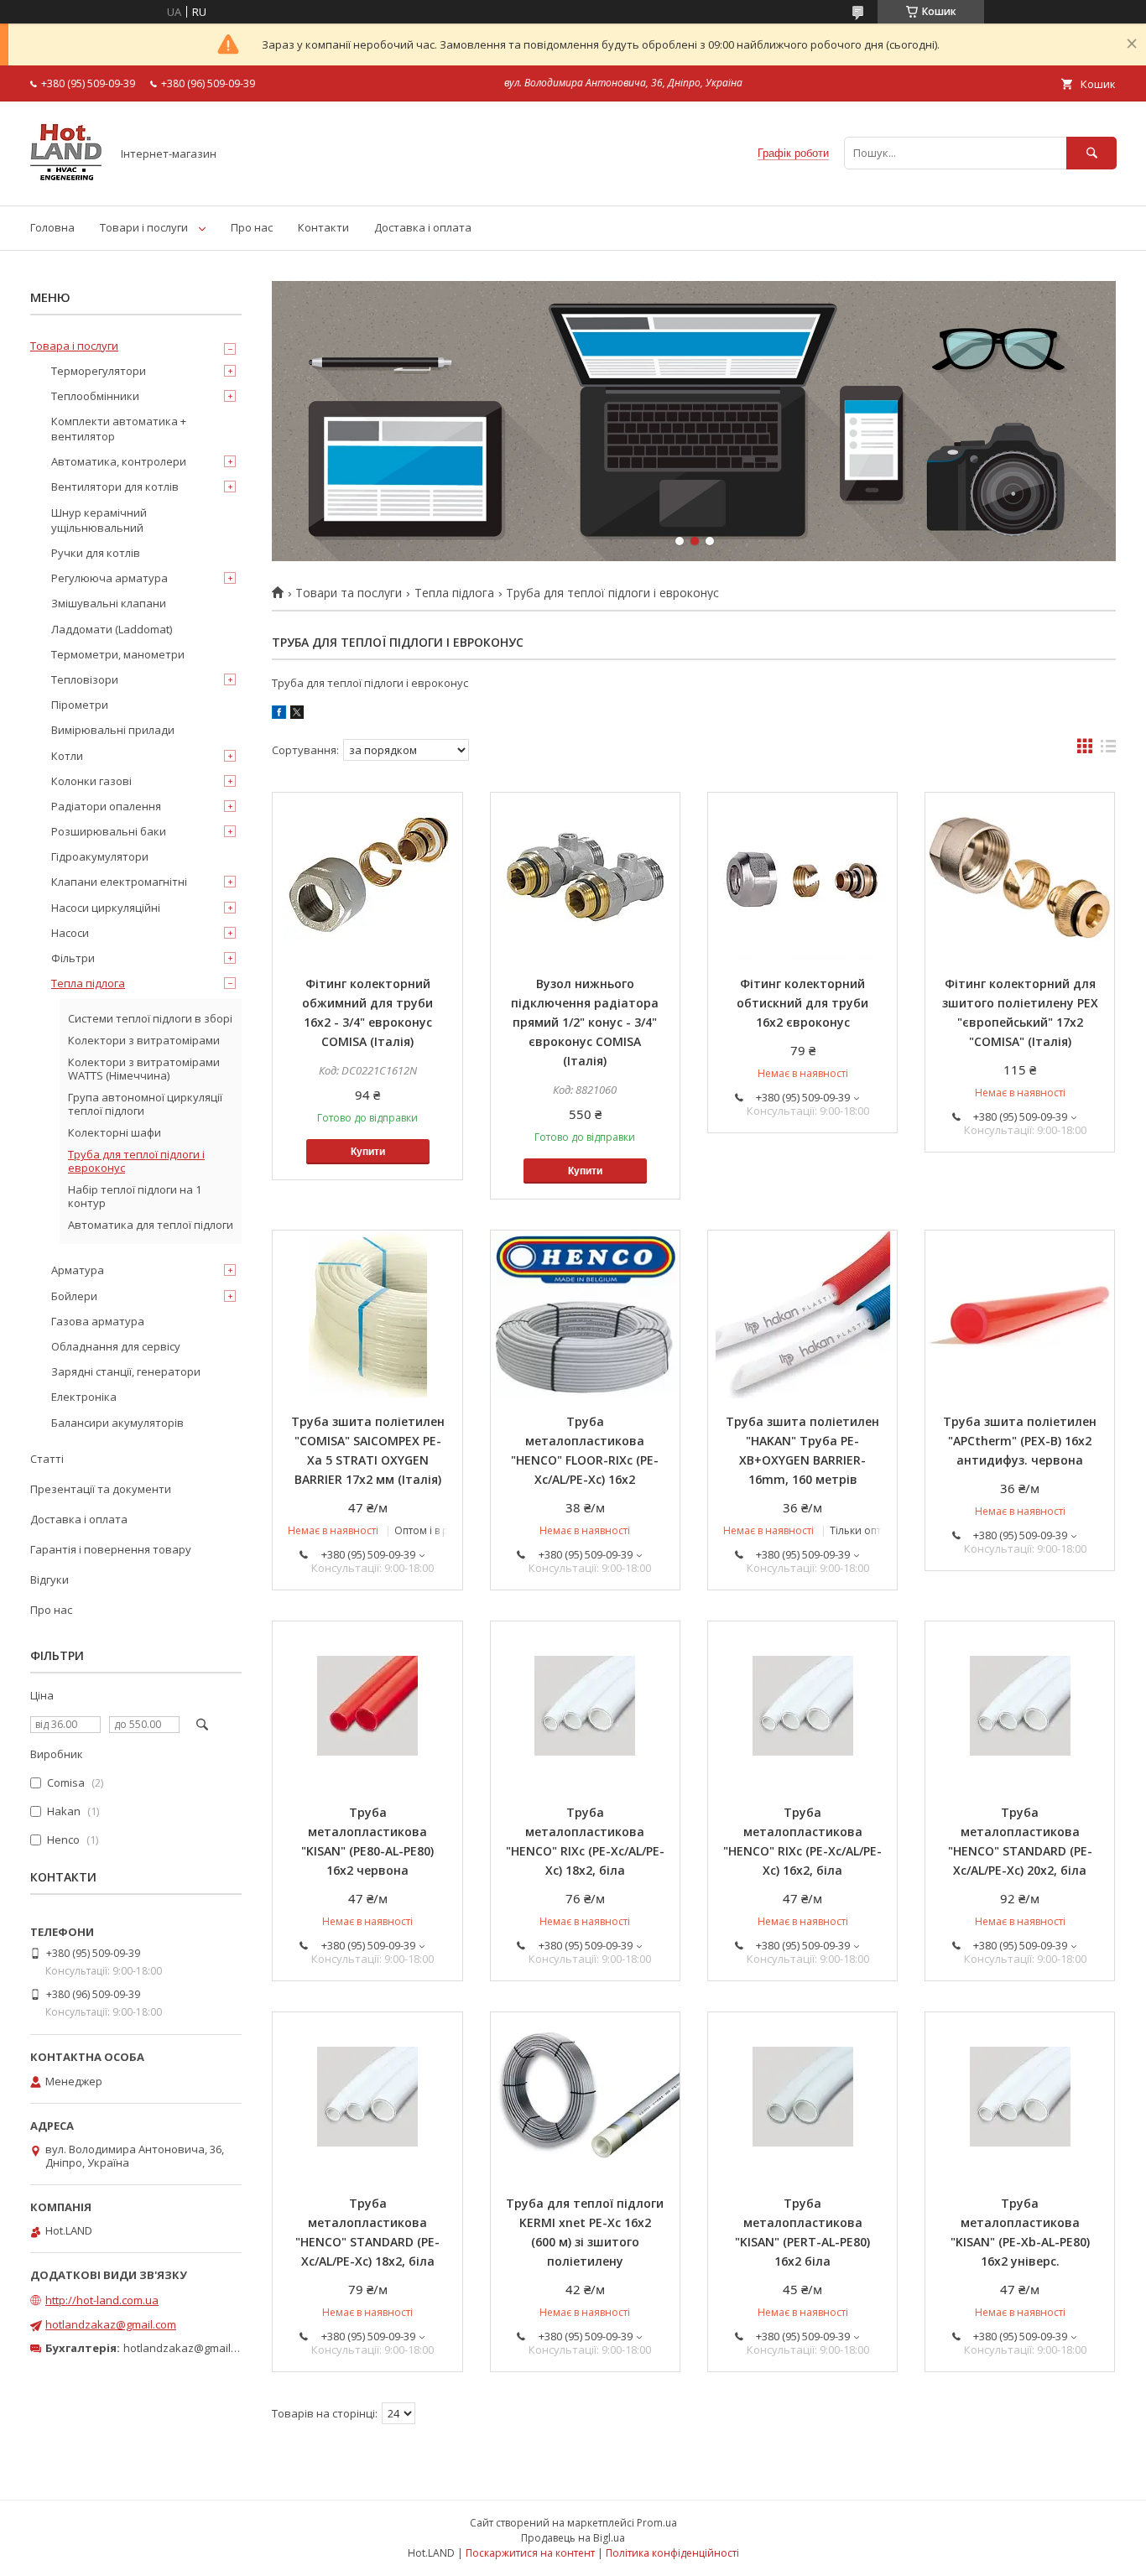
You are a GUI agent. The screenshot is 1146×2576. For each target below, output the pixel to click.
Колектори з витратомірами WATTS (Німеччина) (144, 1069)
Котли (67, 756)
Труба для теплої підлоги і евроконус (136, 1161)
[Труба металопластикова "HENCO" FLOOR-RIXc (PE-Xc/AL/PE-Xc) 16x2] (585, 1314)
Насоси (70, 933)
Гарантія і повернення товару (111, 1549)
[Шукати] (1091, 153)
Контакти (323, 227)
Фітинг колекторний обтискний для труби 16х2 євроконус (802, 1003)
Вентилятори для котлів (115, 487)
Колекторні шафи (115, 1132)
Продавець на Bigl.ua (573, 2538)
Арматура (78, 1270)
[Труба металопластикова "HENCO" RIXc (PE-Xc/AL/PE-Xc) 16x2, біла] (802, 1705)
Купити (368, 1152)
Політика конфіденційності (672, 2553)
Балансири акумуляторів (117, 1423)
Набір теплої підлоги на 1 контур (135, 1196)
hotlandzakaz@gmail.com (111, 2324)
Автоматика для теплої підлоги (151, 1225)
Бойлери (74, 1296)
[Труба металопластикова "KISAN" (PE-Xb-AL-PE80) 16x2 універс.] (1020, 2096)
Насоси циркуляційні (106, 908)
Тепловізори (85, 679)
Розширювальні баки (109, 831)
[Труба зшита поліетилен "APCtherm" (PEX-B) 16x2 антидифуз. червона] (1020, 1314)
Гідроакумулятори (100, 856)
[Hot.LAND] (66, 184)
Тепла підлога (454, 593)
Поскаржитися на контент (530, 2553)
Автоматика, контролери (119, 461)
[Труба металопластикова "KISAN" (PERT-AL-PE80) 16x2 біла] (802, 2096)
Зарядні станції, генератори (126, 1371)
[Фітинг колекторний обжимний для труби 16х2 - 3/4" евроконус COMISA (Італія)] (367, 877)
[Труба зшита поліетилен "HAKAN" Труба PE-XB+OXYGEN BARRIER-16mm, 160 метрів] (802, 1314)
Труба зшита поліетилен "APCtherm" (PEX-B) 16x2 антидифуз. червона (1020, 1441)
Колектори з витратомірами (144, 1040)
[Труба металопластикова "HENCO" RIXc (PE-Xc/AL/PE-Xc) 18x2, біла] (585, 1705)
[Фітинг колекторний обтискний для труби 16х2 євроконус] (802, 877)
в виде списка (1108, 750)
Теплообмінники (95, 396)
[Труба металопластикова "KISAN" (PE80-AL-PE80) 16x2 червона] (367, 1705)
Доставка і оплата (423, 227)
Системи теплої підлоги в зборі (150, 1018)
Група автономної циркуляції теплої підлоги (145, 1104)
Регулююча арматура (109, 578)
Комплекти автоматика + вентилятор (119, 429)
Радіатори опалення (106, 806)
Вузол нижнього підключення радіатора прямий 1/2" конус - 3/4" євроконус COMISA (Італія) (585, 1022)
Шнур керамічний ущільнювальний (99, 520)
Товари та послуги (349, 593)
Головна (52, 227)
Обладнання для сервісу (116, 1346)
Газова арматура (98, 1321)
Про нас (252, 227)
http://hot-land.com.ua (102, 2300)
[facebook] (279, 715)
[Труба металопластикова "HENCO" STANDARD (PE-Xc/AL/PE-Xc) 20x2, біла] (1020, 1705)
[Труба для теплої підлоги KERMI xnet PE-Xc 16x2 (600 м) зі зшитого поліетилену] (585, 2096)
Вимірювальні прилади (113, 730)
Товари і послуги (144, 227)
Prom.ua (657, 2523)
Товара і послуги (74, 346)
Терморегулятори (99, 371)
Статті (47, 1459)
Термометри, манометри (118, 654)
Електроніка (84, 1397)
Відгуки (49, 1579)
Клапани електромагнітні (119, 882)
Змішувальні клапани (109, 603)
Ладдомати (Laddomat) (112, 629)
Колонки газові (91, 781)
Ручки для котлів (96, 553)
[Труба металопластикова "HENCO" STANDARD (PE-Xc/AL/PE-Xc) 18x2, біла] (367, 2096)
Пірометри (80, 705)
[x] (297, 715)
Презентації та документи (101, 1489)
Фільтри (73, 958)
